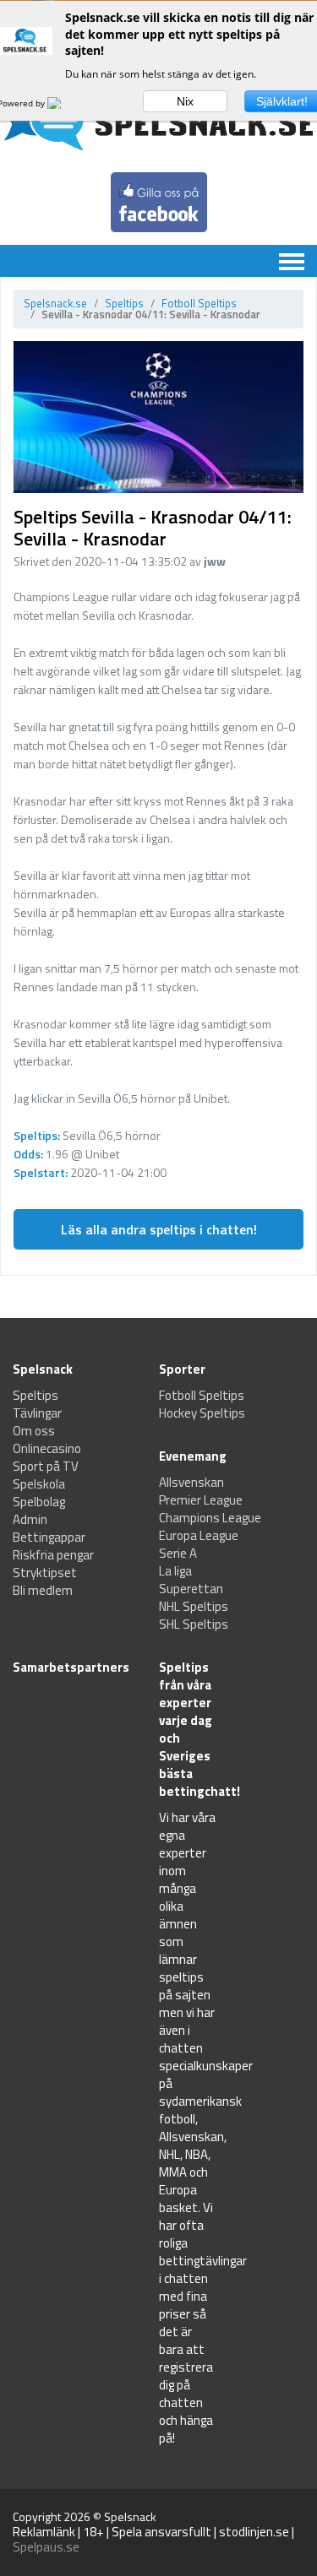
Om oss (34, 1431)
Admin (30, 1519)
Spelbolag (39, 1502)
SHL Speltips (194, 1624)
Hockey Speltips (202, 1413)
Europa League (199, 1535)
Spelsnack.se (55, 303)
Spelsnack (130, 2516)
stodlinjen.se (254, 2532)
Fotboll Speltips (199, 303)
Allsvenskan (191, 1482)
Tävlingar (37, 1413)
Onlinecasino (47, 1448)
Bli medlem (43, 1590)
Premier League (201, 1500)
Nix (185, 101)
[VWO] (64, 103)
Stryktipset (45, 1573)
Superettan (191, 1589)
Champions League (210, 1518)
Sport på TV (46, 1466)
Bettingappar (49, 1537)
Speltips (124, 303)
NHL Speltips (194, 1606)
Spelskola (39, 1484)
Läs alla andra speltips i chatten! (159, 1229)
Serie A (178, 1553)
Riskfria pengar (53, 1555)
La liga (175, 1571)
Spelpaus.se (46, 2547)
